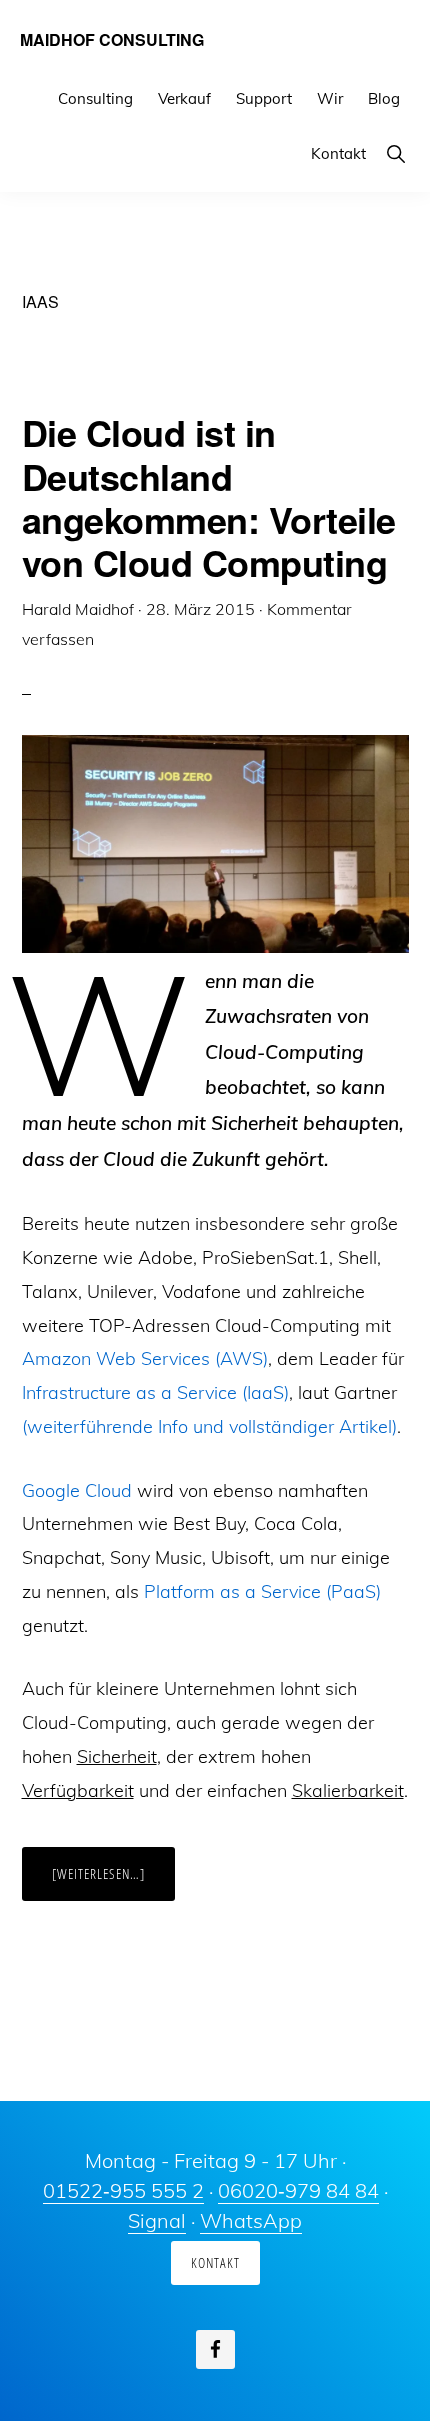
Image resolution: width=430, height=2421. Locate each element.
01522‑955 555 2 (123, 2190)
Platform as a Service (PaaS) (262, 1591)
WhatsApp (251, 2220)
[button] (395, 153)
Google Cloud (77, 1490)
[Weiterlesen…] (113, 1882)
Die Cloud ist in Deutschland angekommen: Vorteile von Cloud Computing (209, 497)
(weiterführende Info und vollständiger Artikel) (209, 1426)
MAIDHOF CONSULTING (112, 39)
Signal (157, 2220)
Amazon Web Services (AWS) (145, 1358)
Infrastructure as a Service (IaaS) (155, 1392)
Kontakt (215, 2262)
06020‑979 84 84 (298, 2190)
